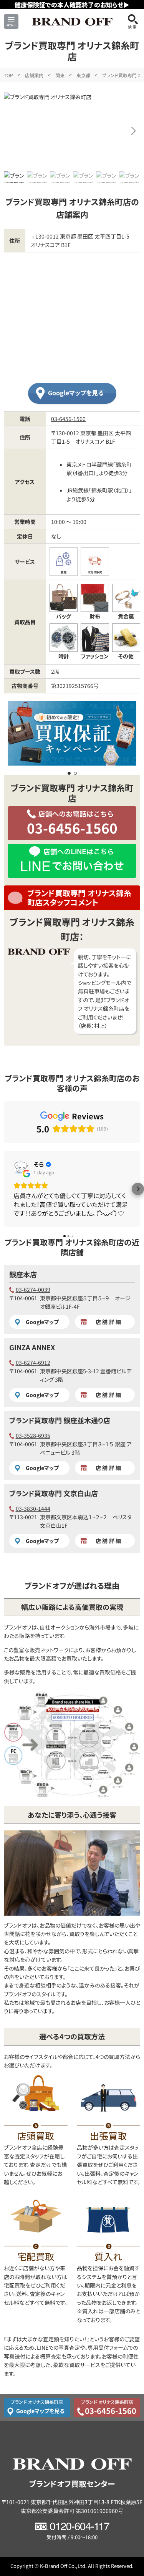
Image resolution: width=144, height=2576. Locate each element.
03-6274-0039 (33, 1290)
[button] (133, 131)
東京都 (83, 75)
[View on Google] (21, 1168)
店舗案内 (34, 75)
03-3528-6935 (33, 1436)
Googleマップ (42, 1322)
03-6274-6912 (33, 1363)
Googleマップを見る (76, 393)
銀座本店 (23, 1274)
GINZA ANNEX (32, 1347)
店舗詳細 (109, 1322)
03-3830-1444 (33, 1508)
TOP (8, 75)
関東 (60, 75)
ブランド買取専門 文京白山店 (54, 1493)
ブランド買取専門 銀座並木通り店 (60, 1420)
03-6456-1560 (68, 419)
